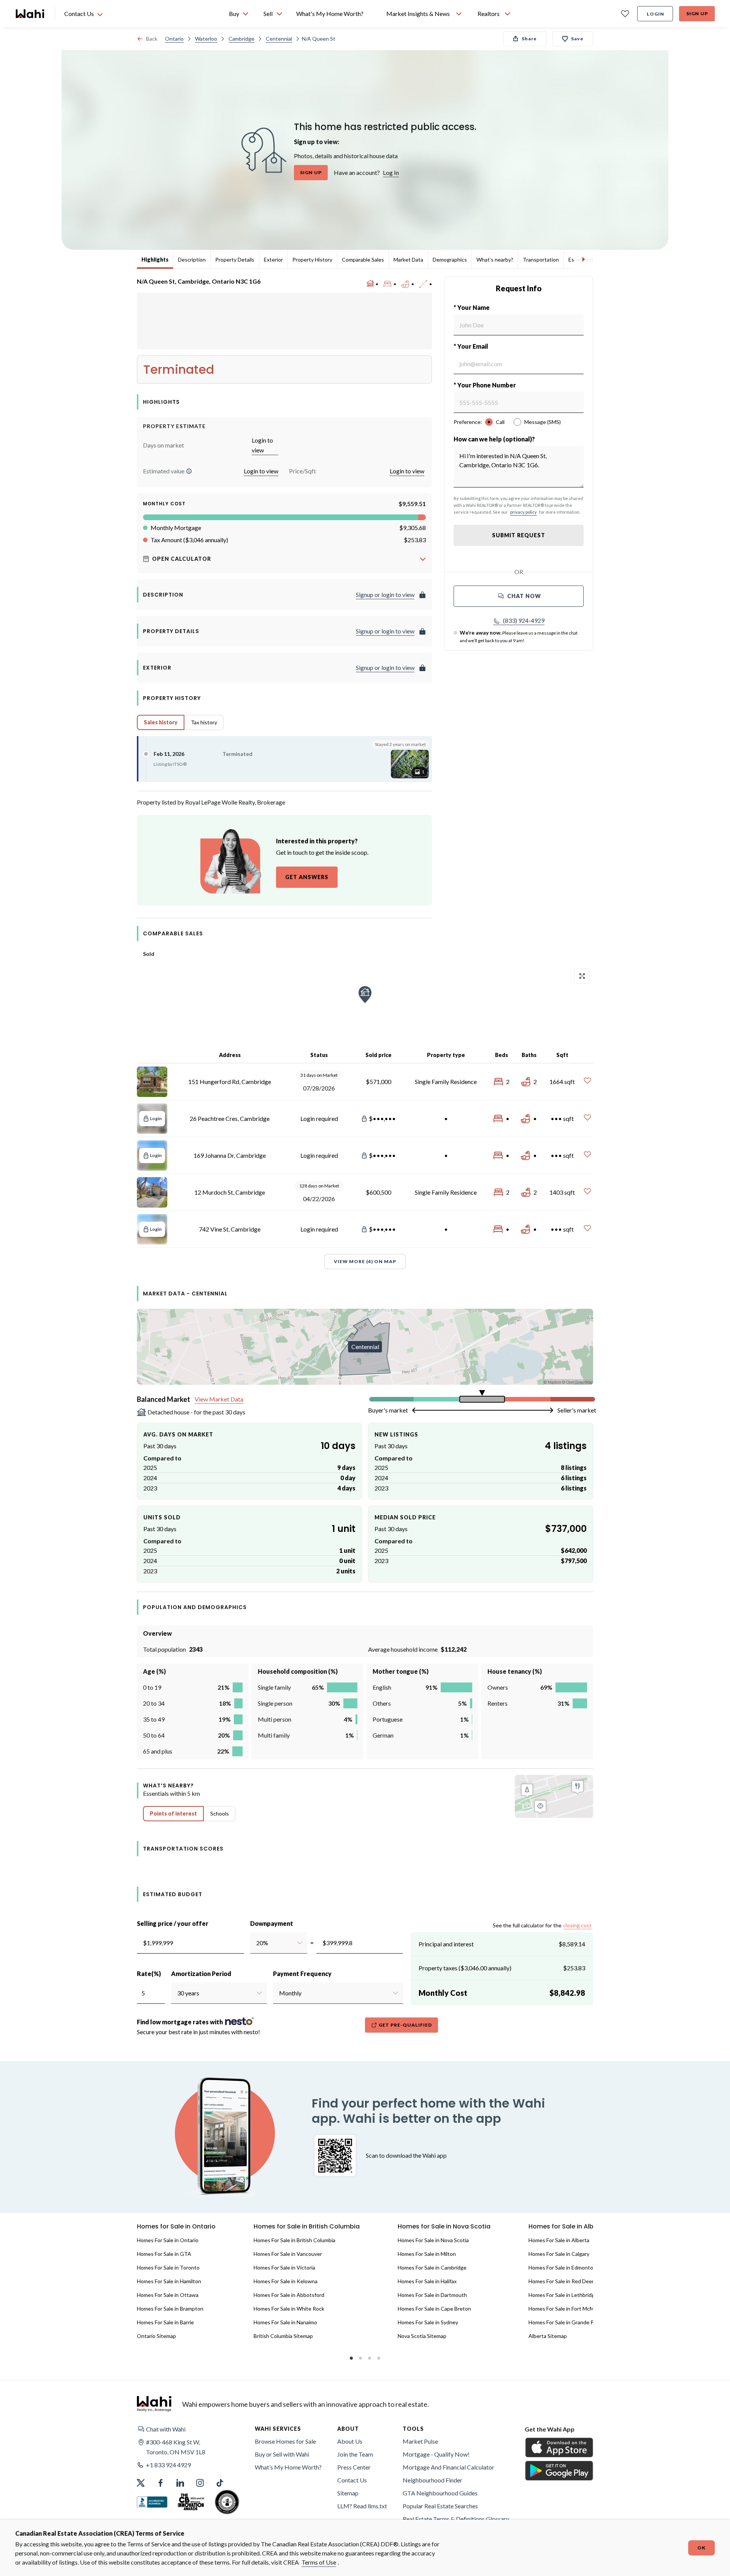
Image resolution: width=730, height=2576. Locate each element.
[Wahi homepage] (30, 14)
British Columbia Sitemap (283, 2336)
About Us (350, 2441)
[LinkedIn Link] (180, 2483)
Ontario (174, 39)
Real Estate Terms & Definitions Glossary (456, 2519)
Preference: (468, 422)
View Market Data (219, 1399)
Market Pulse (420, 2441)
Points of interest (173, 1813)
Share (529, 39)
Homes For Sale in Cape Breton (434, 2309)
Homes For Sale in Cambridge (432, 2267)
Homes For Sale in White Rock (289, 2309)
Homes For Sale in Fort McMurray (567, 2309)
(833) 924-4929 (524, 620)
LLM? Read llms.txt (362, 2506)
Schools (220, 1813)
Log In (391, 172)
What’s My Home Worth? (288, 2467)
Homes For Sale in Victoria (284, 2267)
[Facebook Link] (160, 2483)
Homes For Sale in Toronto (168, 2267)
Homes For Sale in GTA (164, 2254)
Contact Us (352, 2480)
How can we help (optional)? (494, 439)
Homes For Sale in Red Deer (561, 2281)
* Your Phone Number (485, 385)
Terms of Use (319, 2562)
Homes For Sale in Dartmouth (432, 2295)
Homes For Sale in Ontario (168, 2240)
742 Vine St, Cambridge (230, 1229)
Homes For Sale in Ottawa (168, 2295)
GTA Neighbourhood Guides (440, 2493)
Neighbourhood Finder (432, 2480)
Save (577, 39)
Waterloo (206, 39)
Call (500, 422)
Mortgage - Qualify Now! (436, 2454)
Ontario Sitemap (156, 2336)
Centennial (279, 39)
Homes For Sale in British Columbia (294, 2240)
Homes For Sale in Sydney (428, 2322)
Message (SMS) (543, 422)
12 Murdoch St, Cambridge (230, 1192)
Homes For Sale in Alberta (559, 2240)
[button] (189, 471)
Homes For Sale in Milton (427, 2254)
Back (152, 39)
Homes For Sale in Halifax (427, 2281)
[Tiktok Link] (220, 2483)
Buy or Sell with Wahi (282, 2454)
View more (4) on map (365, 1261)
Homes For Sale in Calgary (559, 2254)
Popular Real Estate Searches (440, 2506)
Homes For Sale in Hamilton (169, 2281)
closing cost (577, 1925)
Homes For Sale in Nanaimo (285, 2322)
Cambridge (241, 39)
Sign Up (697, 13)
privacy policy (524, 512)
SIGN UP (311, 172)
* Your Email (471, 346)
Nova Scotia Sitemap (422, 2336)
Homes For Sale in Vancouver (288, 2254)
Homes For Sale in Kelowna (286, 2281)
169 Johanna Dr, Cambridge (230, 1155)
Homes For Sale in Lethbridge (563, 2295)
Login (655, 14)
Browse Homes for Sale (285, 2441)
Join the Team (355, 2454)
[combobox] (256, 1943)
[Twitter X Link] (141, 2483)
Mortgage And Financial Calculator (448, 2467)
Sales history (161, 722)
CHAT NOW (524, 596)
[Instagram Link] (200, 2483)
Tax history (204, 722)
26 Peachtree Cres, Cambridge (230, 1118)
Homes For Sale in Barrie (165, 2322)
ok (701, 2548)
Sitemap (348, 2493)
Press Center (354, 2467)
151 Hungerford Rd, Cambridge (230, 1082)
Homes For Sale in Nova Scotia (433, 2240)
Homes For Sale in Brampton (170, 2309)
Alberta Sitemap (548, 2336)
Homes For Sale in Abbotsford (289, 2295)
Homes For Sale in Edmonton (562, 2267)
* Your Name (472, 307)
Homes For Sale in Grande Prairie (567, 2322)
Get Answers (307, 877)
